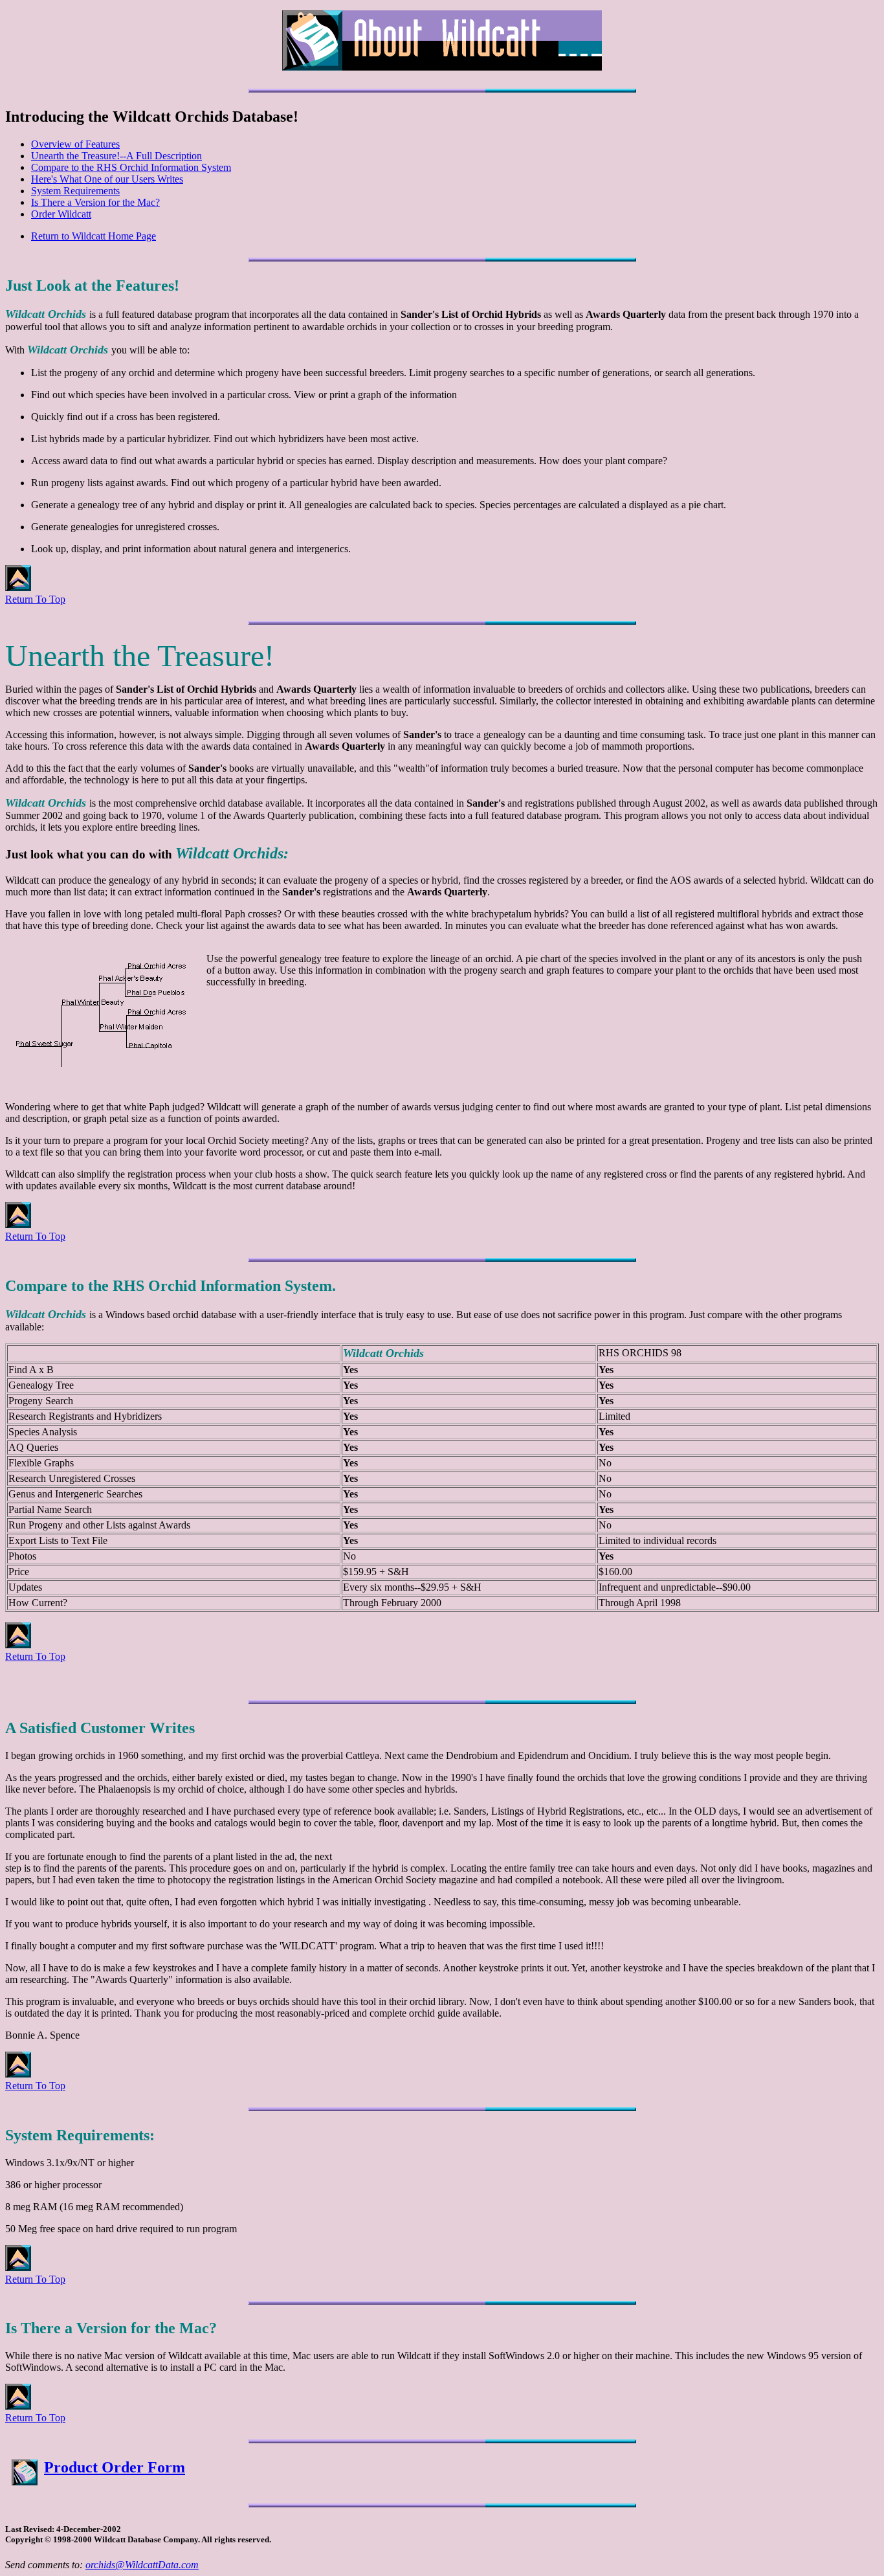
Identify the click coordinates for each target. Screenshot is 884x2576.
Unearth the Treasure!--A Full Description (116, 156)
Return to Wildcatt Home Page (94, 236)
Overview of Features (75, 144)
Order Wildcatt (61, 214)
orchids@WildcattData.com (142, 2565)
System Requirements (75, 191)
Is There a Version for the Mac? (95, 202)
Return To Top (35, 599)
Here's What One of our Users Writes (107, 179)
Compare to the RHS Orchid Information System (131, 167)
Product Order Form (115, 2467)
